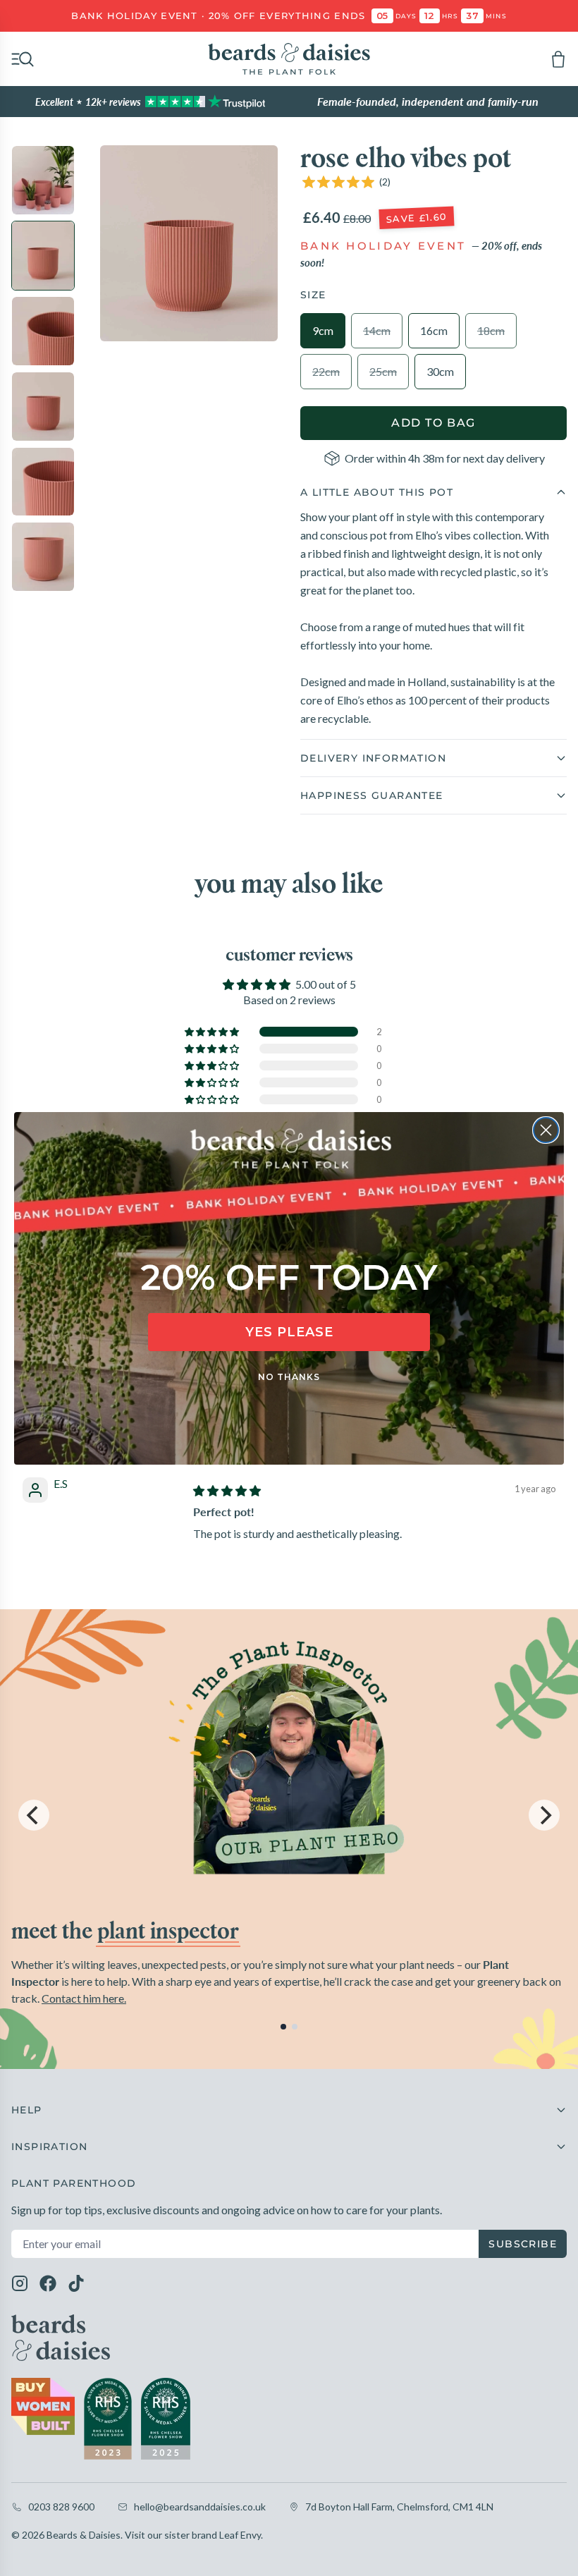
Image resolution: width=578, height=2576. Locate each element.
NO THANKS (289, 1377)
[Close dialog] (546, 1130)
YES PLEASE (289, 1332)
